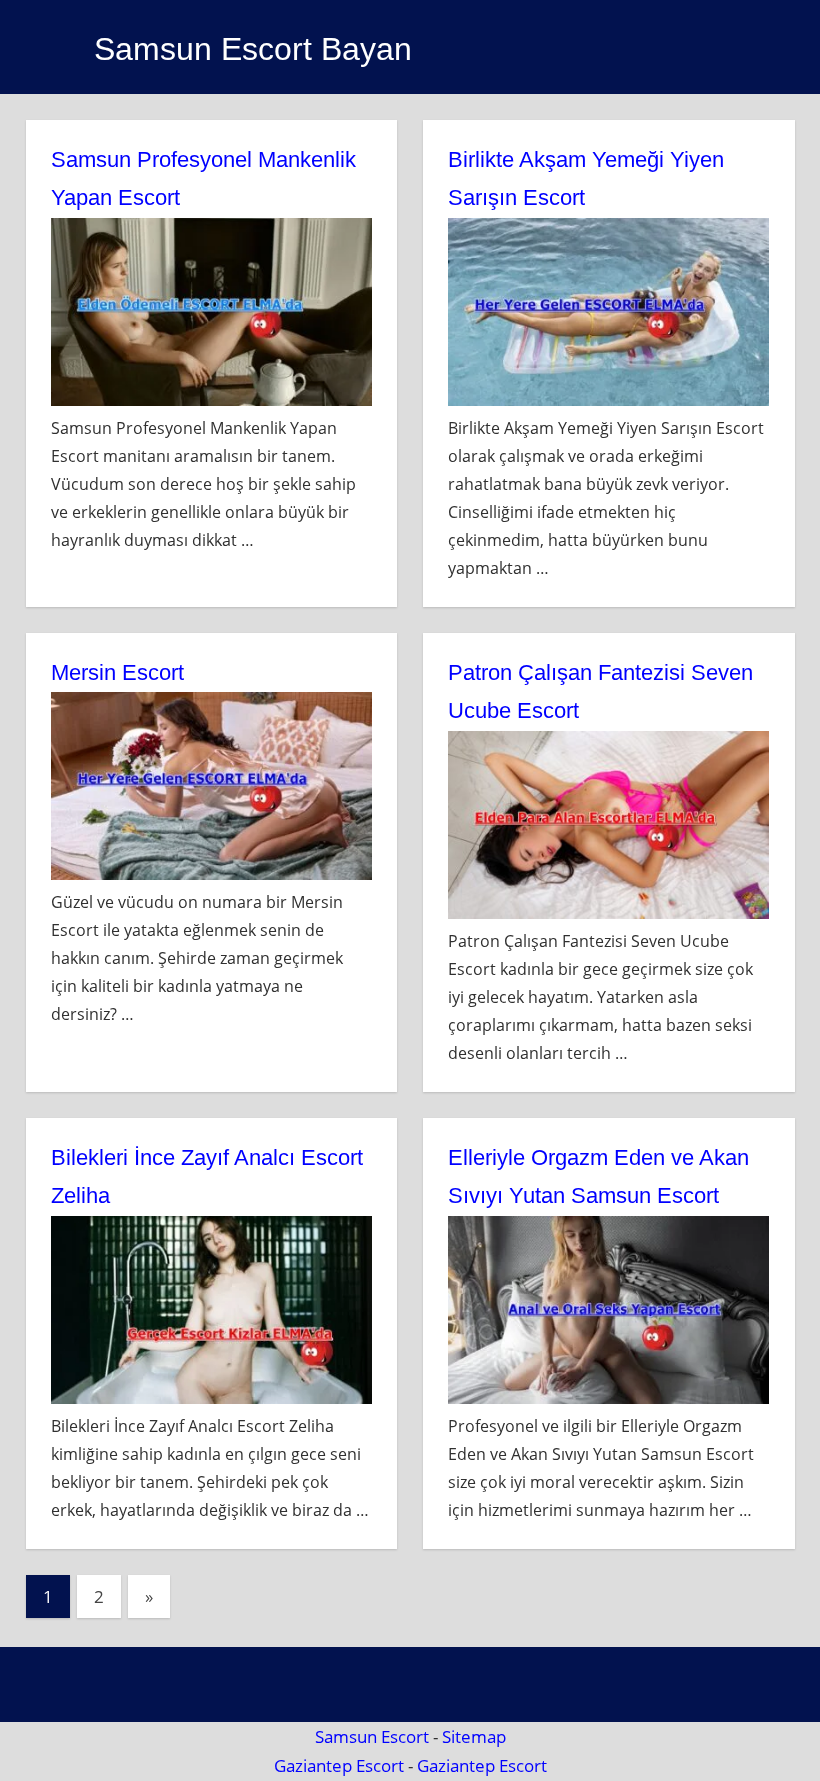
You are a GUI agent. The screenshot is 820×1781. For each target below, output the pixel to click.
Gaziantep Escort (339, 1765)
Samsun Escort (372, 1736)
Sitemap (474, 1736)
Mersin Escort (117, 672)
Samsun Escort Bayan (253, 49)
